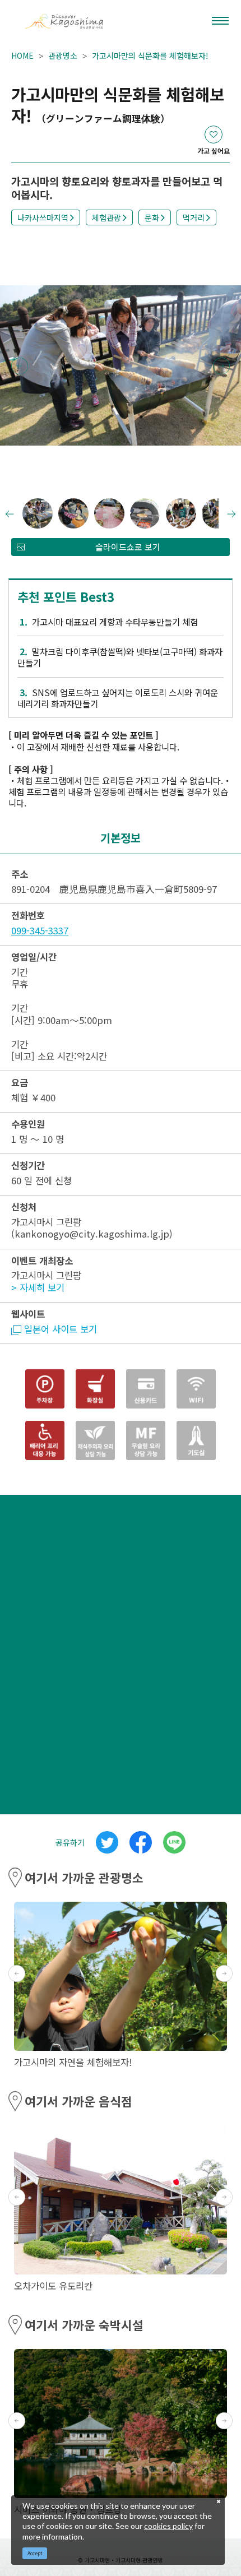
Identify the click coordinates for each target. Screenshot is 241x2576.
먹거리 (194, 217)
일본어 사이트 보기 (61, 1329)
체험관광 (106, 217)
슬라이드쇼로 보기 (128, 547)
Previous (20, 366)
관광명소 (63, 55)
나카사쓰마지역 (43, 217)
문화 (152, 217)
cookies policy (168, 2526)
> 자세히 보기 (38, 1287)
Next (221, 366)
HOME (22, 55)
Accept (35, 2553)
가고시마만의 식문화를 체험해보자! (150, 55)
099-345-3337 (40, 930)
